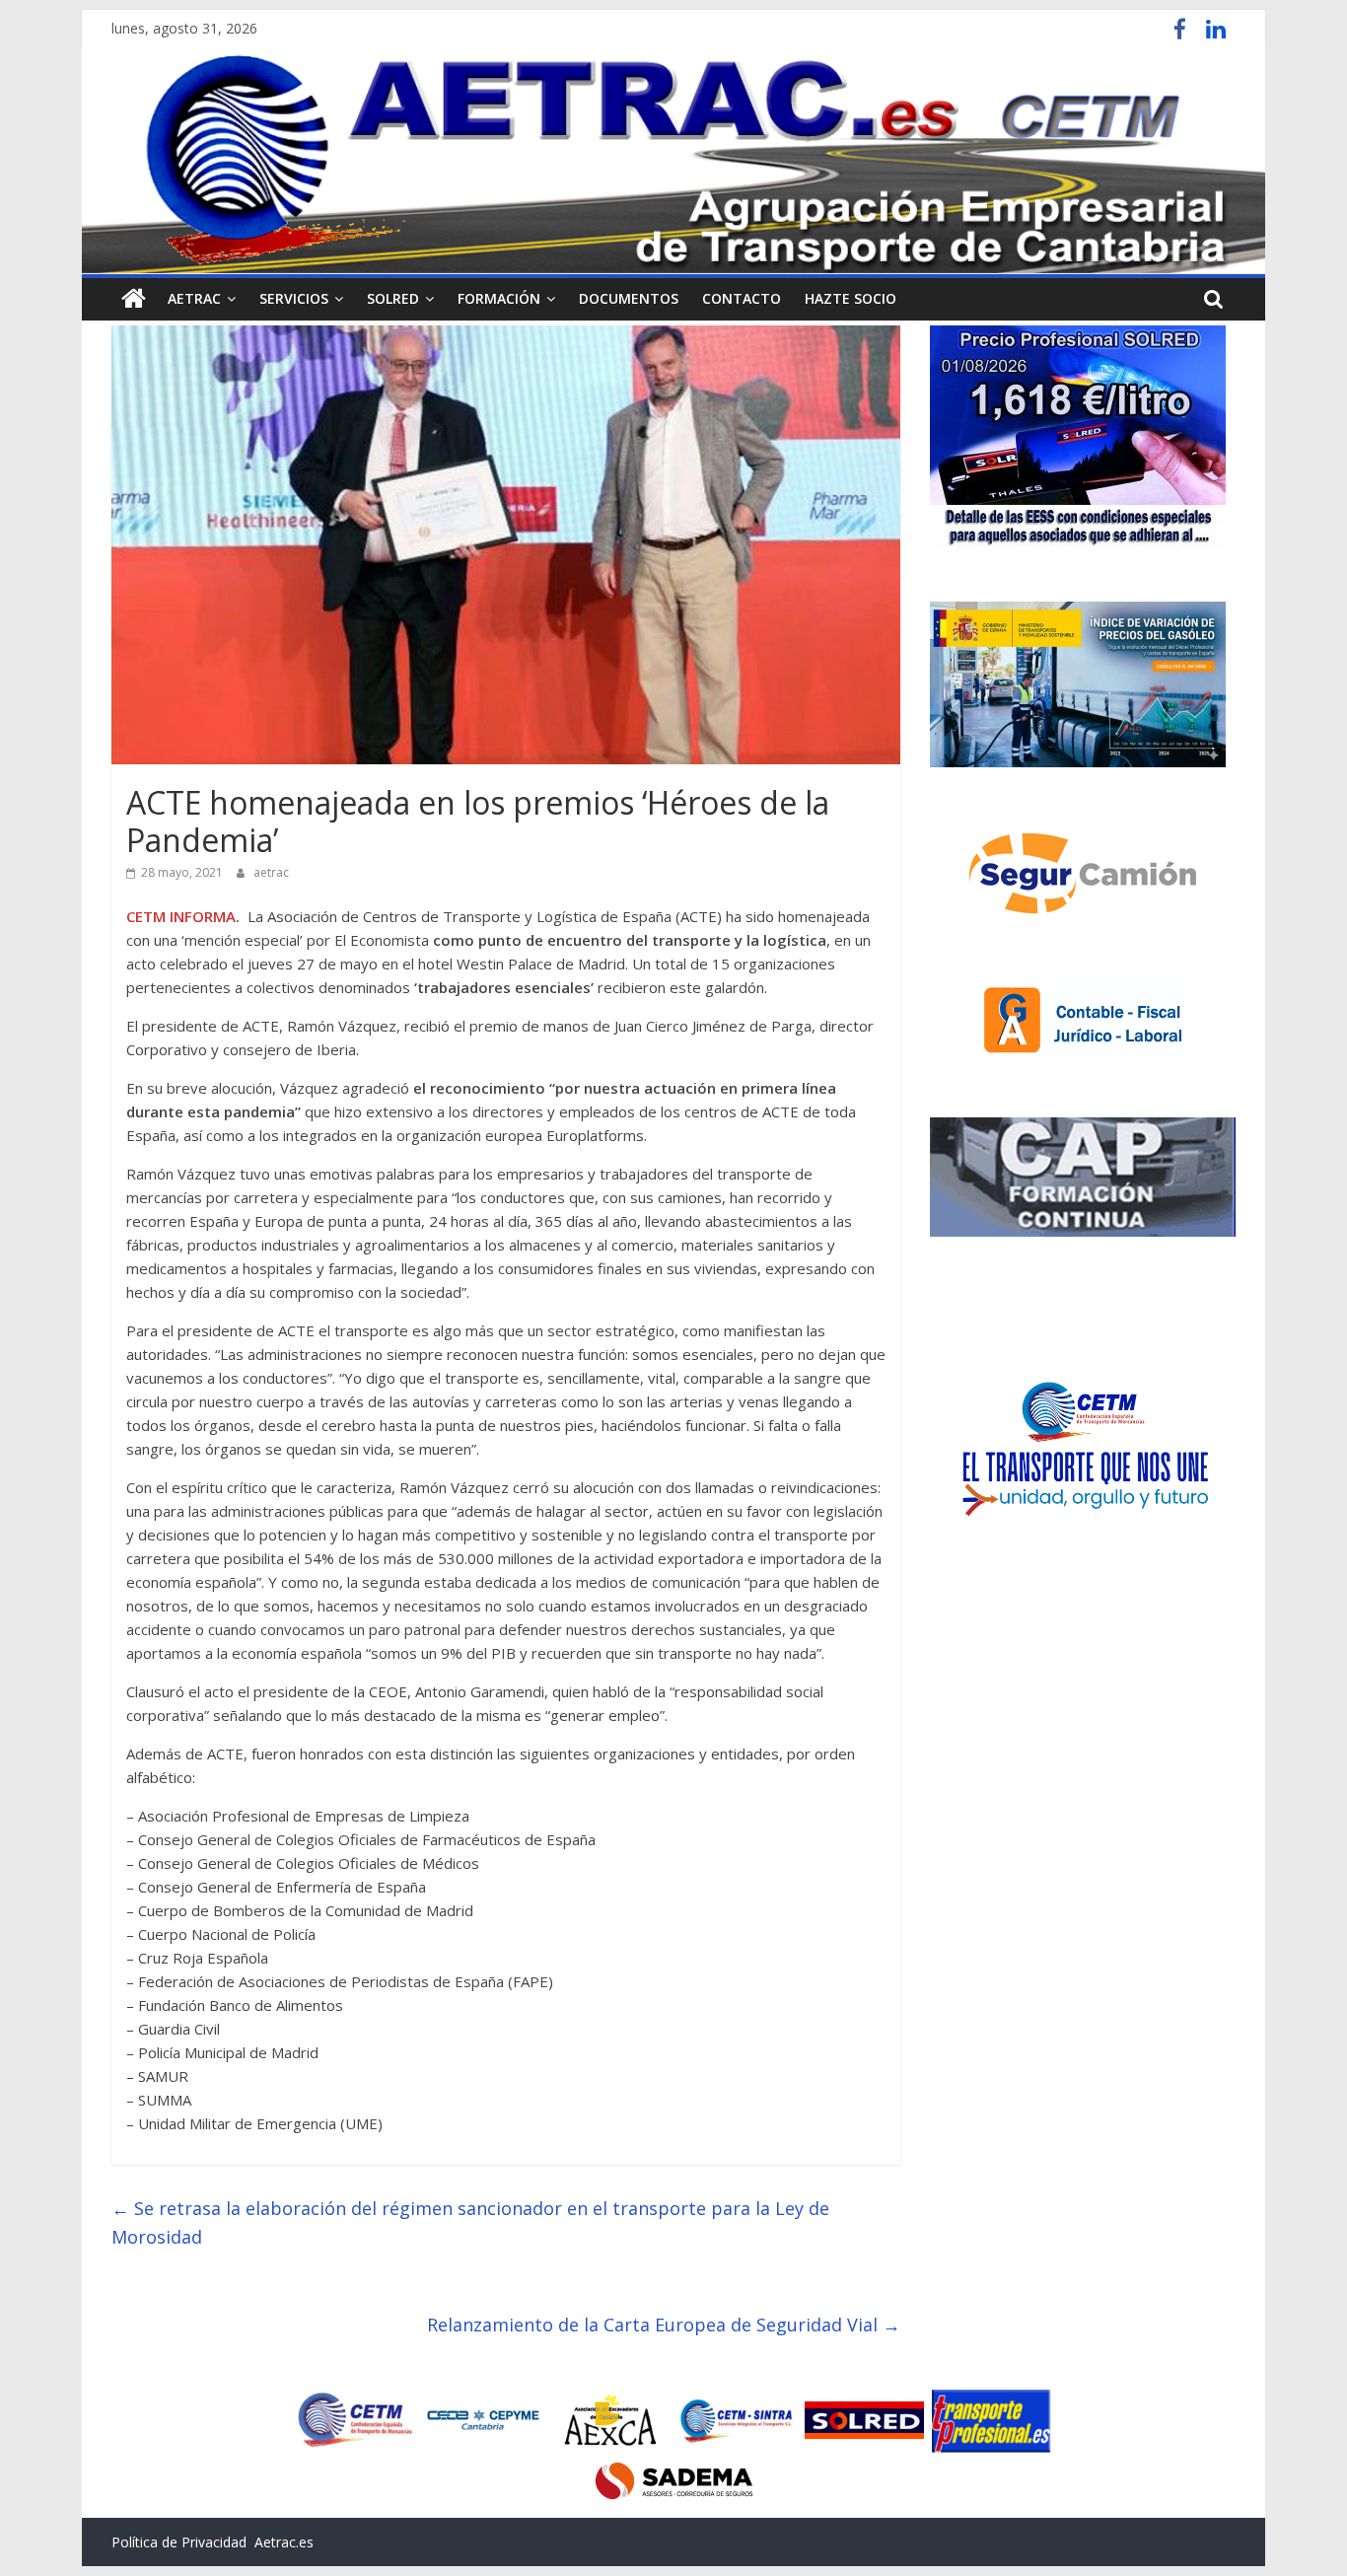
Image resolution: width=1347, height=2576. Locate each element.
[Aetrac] (134, 299)
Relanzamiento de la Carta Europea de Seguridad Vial (664, 2325)
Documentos (629, 298)
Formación (499, 298)
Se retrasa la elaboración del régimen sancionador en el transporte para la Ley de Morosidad (470, 2222)
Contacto (742, 298)
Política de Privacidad (179, 2542)
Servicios (294, 298)
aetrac (271, 872)
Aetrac (194, 298)
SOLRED (393, 298)
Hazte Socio (851, 298)
